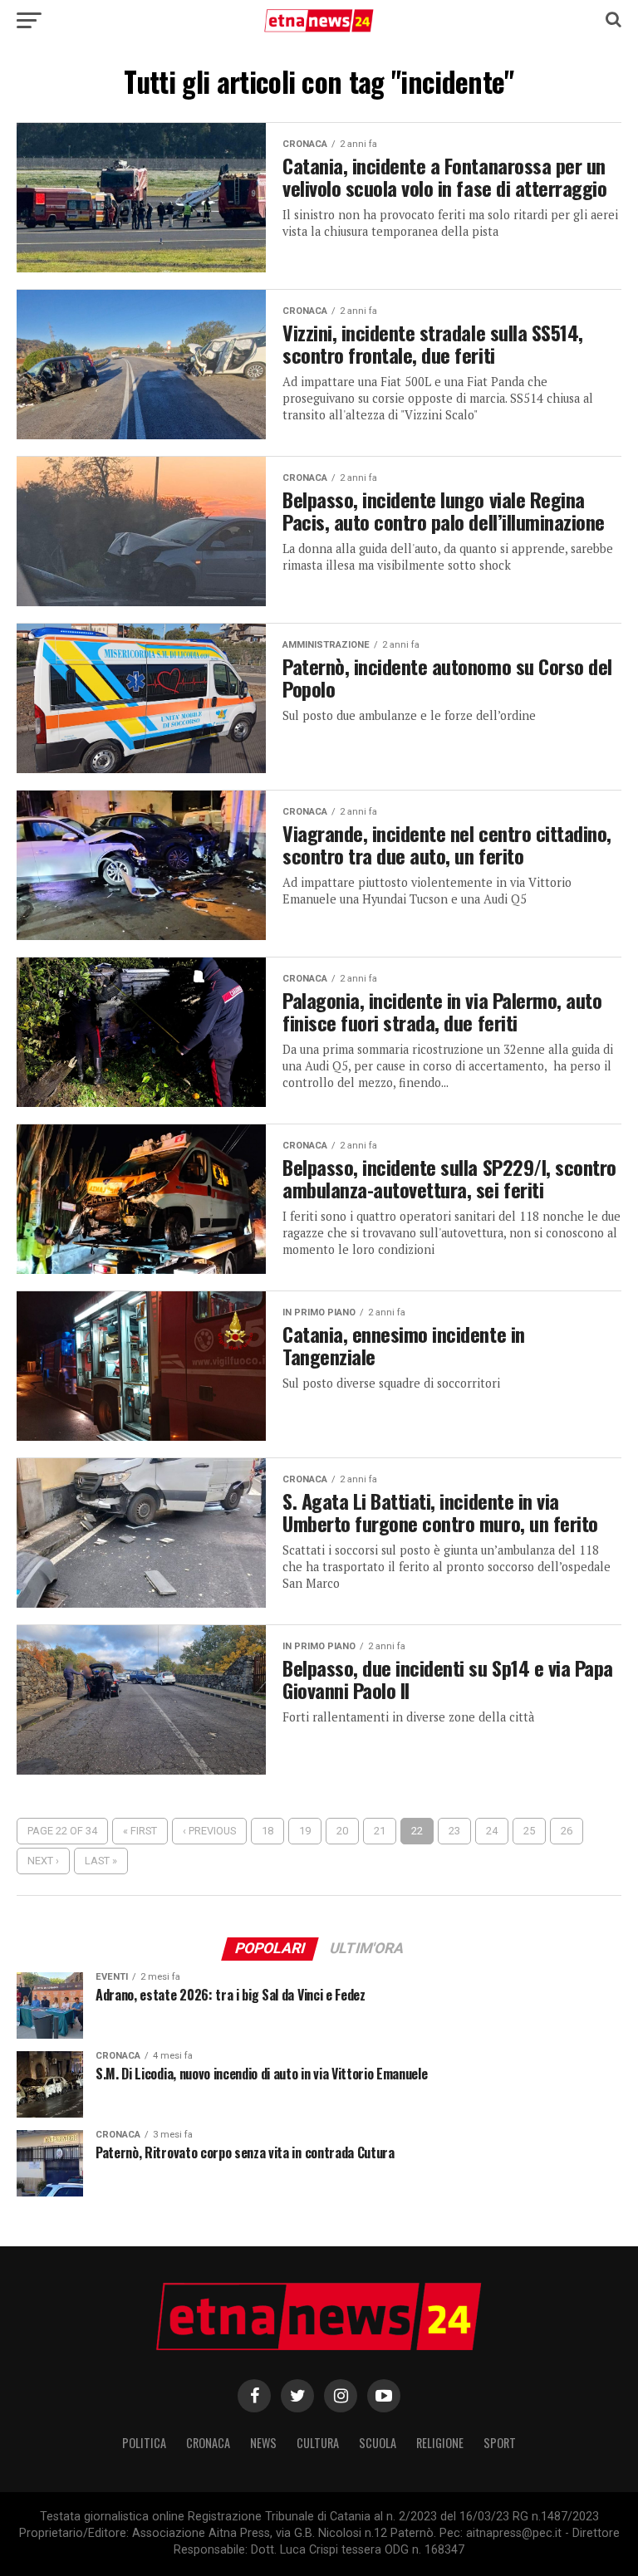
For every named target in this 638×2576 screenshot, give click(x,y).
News (263, 2443)
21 (380, 1831)
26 (567, 1831)
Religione (440, 2443)
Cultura (318, 2443)
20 (342, 1831)
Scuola (378, 2443)
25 (529, 1831)
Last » (101, 1861)
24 (492, 1831)
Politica (144, 2443)
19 (305, 1831)
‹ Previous (209, 1831)
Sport (500, 2443)
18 (267, 1831)
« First (140, 1831)
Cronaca (208, 2443)
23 (454, 1831)
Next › (43, 1861)
